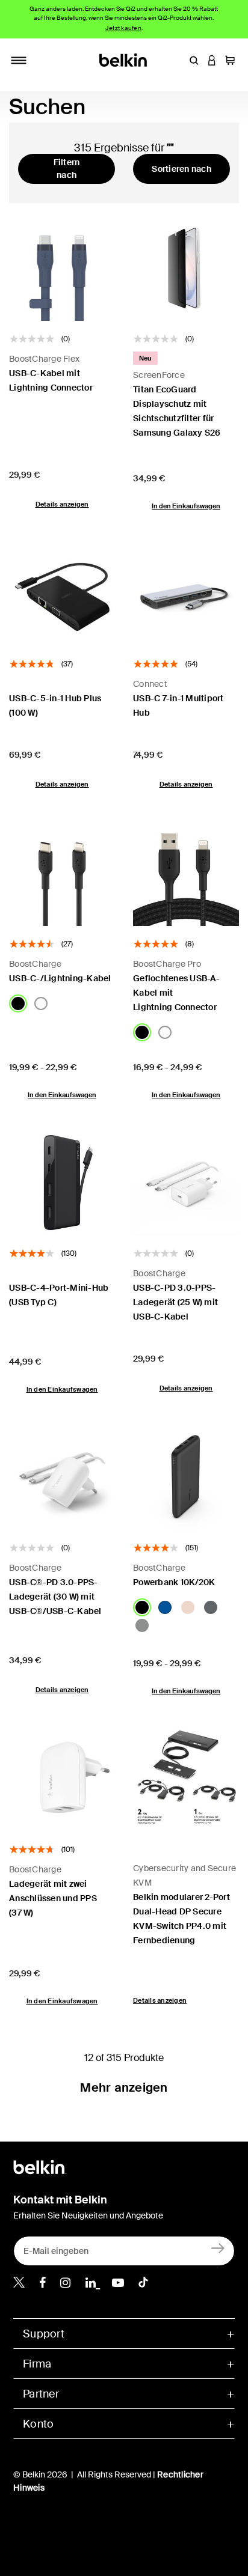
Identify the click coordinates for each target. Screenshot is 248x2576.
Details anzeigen (62, 504)
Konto (38, 2424)
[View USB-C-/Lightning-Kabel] (62, 873)
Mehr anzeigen (124, 2087)
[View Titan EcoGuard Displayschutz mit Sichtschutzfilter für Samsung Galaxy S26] (186, 268)
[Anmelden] (218, 2248)
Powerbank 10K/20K (174, 1582)
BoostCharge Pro (167, 964)
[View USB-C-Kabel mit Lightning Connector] (62, 268)
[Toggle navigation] (19, 60)
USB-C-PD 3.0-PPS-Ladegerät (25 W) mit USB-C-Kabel (175, 1302)
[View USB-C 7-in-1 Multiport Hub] (186, 593)
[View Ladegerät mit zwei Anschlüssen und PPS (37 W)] (62, 1779)
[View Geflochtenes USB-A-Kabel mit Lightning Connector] (186, 873)
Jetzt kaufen (123, 28)
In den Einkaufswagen (186, 506)
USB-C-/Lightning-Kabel (60, 978)
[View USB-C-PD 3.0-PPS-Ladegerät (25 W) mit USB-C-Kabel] (186, 1183)
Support (44, 2334)
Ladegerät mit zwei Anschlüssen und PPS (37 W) (53, 1898)
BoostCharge (35, 964)
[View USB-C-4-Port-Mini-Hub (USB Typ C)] (62, 1183)
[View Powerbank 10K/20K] (186, 1477)
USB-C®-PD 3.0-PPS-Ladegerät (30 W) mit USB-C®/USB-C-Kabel (55, 1597)
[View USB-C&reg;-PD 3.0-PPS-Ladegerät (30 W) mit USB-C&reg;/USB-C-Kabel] (62, 1477)
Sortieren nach (181, 169)
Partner (41, 2394)
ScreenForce (159, 375)
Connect (150, 684)
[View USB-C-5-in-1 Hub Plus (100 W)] (62, 593)
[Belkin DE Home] (124, 59)
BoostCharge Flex (44, 359)
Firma (37, 2364)
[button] (194, 60)
